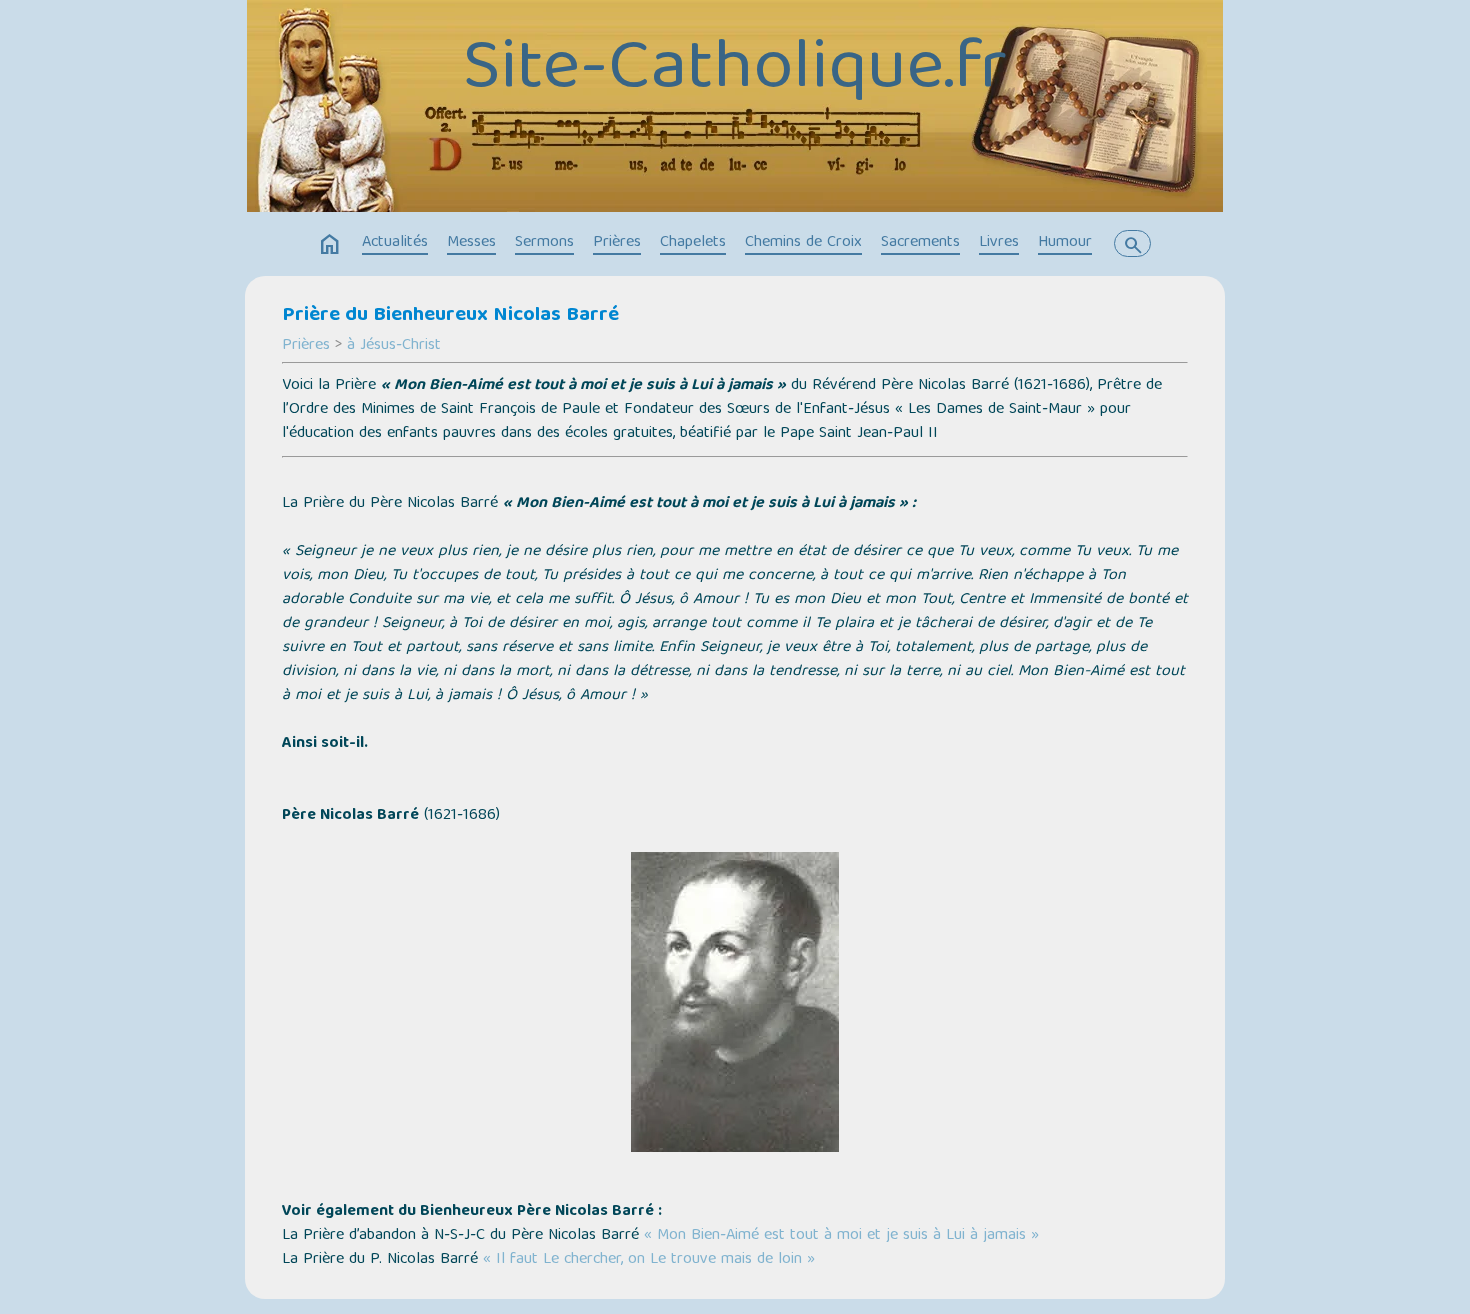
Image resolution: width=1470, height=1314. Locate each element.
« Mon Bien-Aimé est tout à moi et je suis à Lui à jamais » (841, 1236)
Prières (617, 243)
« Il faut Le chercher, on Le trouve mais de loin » (649, 1260)
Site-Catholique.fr (735, 71)
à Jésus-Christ (394, 346)
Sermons (544, 243)
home (330, 245)
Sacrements (920, 243)
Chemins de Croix (803, 243)
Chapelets (693, 243)
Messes (471, 243)
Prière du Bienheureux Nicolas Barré (450, 316)
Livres (999, 243)
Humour (1065, 243)
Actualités (395, 243)
